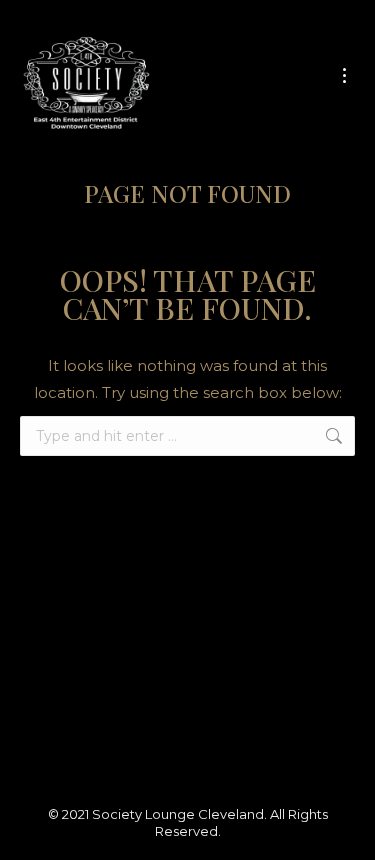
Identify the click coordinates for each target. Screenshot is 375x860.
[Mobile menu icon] (344, 75)
